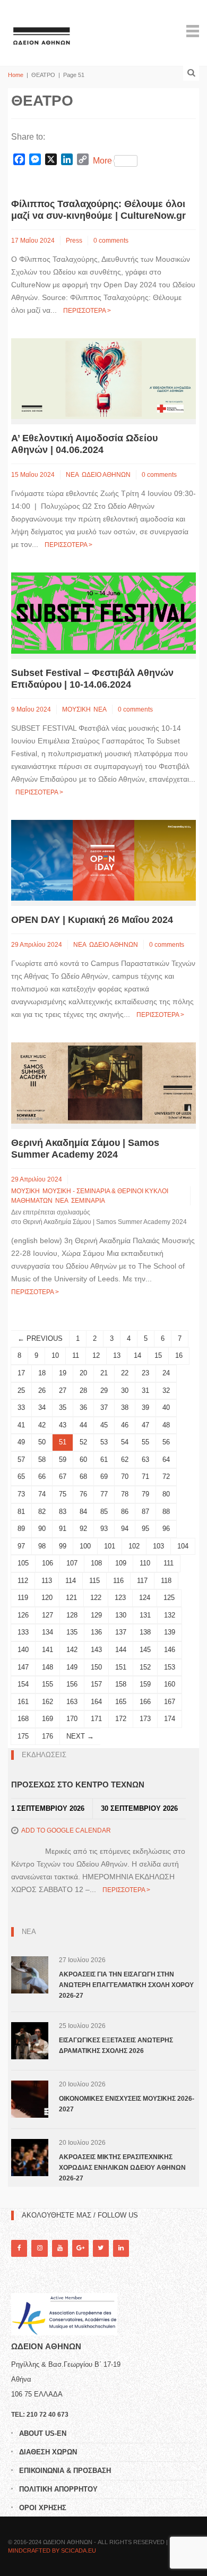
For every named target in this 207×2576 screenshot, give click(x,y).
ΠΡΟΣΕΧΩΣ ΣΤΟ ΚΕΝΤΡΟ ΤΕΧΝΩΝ (78, 1785)
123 (120, 1598)
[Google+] (80, 2248)
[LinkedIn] (121, 2248)
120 (47, 1598)
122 (96, 1598)
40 (166, 1407)
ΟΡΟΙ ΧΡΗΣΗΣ (43, 2508)
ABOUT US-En (43, 2433)
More (102, 161)
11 (76, 1355)
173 (145, 1719)
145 (145, 1650)
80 (166, 1494)
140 (23, 1650)
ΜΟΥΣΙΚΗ (76, 709)
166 (145, 1702)
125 (169, 1598)
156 (72, 1684)
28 (83, 1390)
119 (23, 1598)
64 (166, 1460)
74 (42, 1494)
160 (170, 1684)
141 (48, 1650)
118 (166, 1581)
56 (166, 1442)
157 (96, 1684)
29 (104, 1390)
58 (42, 1460)
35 (63, 1407)
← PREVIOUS (40, 1338)
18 (42, 1373)
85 (104, 1512)
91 (63, 1529)
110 (145, 1563)
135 (72, 1632)
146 (170, 1650)
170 (72, 1719)
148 (48, 1667)
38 (125, 1407)
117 (142, 1581)
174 (170, 1719)
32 (166, 1390)
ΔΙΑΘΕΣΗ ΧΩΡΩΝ (48, 2452)
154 (23, 1684)
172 (121, 1719)
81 (21, 1512)
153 (170, 1667)
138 (145, 1632)
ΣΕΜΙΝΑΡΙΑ (88, 1201)
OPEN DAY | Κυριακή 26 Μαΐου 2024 (92, 920)
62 (125, 1460)
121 (71, 1598)
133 (23, 1632)
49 (21, 1442)
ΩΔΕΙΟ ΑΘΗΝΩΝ (106, 475)
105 (23, 1563)
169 (48, 1719)
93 (104, 1529)
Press (74, 241)
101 (110, 1546)
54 (125, 1442)
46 (125, 1425)
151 (121, 1667)
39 (145, 1407)
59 (63, 1460)
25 (21, 1390)
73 (21, 1494)
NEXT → (80, 1736)
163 (72, 1702)
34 (42, 1407)
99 (63, 1546)
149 (72, 1667)
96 (166, 1529)
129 (96, 1615)
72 (166, 1477)
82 (42, 1512)
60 (83, 1460)
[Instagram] (39, 2248)
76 (83, 1494)
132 (170, 1615)
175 (23, 1736)
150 (96, 1667)
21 (104, 1373)
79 (145, 1494)
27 (63, 1390)
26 (42, 1390)
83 (63, 1512)
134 (48, 1632)
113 (47, 1581)
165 (121, 1702)
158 (121, 1684)
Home (16, 75)
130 (121, 1615)
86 (125, 1512)
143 (96, 1650)
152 (145, 1667)
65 (21, 1477)
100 (85, 1546)
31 (145, 1390)
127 (48, 1615)
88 (166, 1512)
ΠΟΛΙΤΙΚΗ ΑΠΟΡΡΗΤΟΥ (58, 2489)
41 (21, 1425)
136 (96, 1632)
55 (145, 1442)
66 (42, 1477)
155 (48, 1684)
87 (145, 1512)
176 (48, 1736)
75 (63, 1494)
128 (72, 1615)
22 (125, 1373)
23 (145, 1373)
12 (96, 1355)
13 (117, 1355)
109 (121, 1563)
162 (48, 1702)
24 (166, 1373)
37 (104, 1407)
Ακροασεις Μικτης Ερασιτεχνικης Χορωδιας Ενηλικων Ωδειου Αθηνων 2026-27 (122, 2168)
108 (96, 1563)
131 (145, 1615)
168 (23, 1719)
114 (71, 1581)
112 (23, 1581)
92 (83, 1529)
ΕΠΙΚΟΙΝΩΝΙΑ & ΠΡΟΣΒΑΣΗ (65, 2471)
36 (83, 1407)
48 (166, 1425)
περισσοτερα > (87, 311)
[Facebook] (19, 2248)
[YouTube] (60, 2248)
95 (145, 1529)
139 (170, 1632)
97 (21, 1546)
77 (104, 1494)
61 (104, 1460)
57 (21, 1460)
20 (83, 1373)
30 (125, 1390)
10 (55, 1355)
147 (23, 1667)
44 (83, 1425)
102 (134, 1546)
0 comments (111, 241)
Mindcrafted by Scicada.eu (52, 2551)
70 (125, 1477)
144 (121, 1650)
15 (158, 1355)
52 (83, 1442)
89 (21, 1529)
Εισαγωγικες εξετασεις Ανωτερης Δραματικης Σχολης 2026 (116, 2046)
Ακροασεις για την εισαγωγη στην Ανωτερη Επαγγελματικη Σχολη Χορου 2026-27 (126, 1985)
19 (63, 1373)
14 (137, 1355)
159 (145, 1684)
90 (42, 1529)
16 (179, 1355)
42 (42, 1425)
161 (23, 1702)
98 (42, 1546)
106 (48, 1563)
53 (104, 1442)
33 (21, 1407)
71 (145, 1477)
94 (125, 1529)
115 (94, 1581)
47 (145, 1425)
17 (21, 1373)
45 (104, 1425)
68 (83, 1477)
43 (63, 1425)
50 (42, 1442)
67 (63, 1477)
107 (72, 1563)
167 (170, 1702)
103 (158, 1546)
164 (96, 1702)
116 (118, 1581)
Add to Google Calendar (66, 1830)
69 (104, 1477)
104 (183, 1546)
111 (169, 1563)
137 (121, 1632)
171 (96, 1719)
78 (125, 1494)
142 (72, 1650)
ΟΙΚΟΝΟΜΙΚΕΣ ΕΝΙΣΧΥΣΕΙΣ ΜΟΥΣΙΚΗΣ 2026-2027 (127, 2104)
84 (83, 1512)
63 (145, 1460)
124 (145, 1598)
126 (23, 1615)
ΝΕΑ (72, 475)
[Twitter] (101, 2248)
